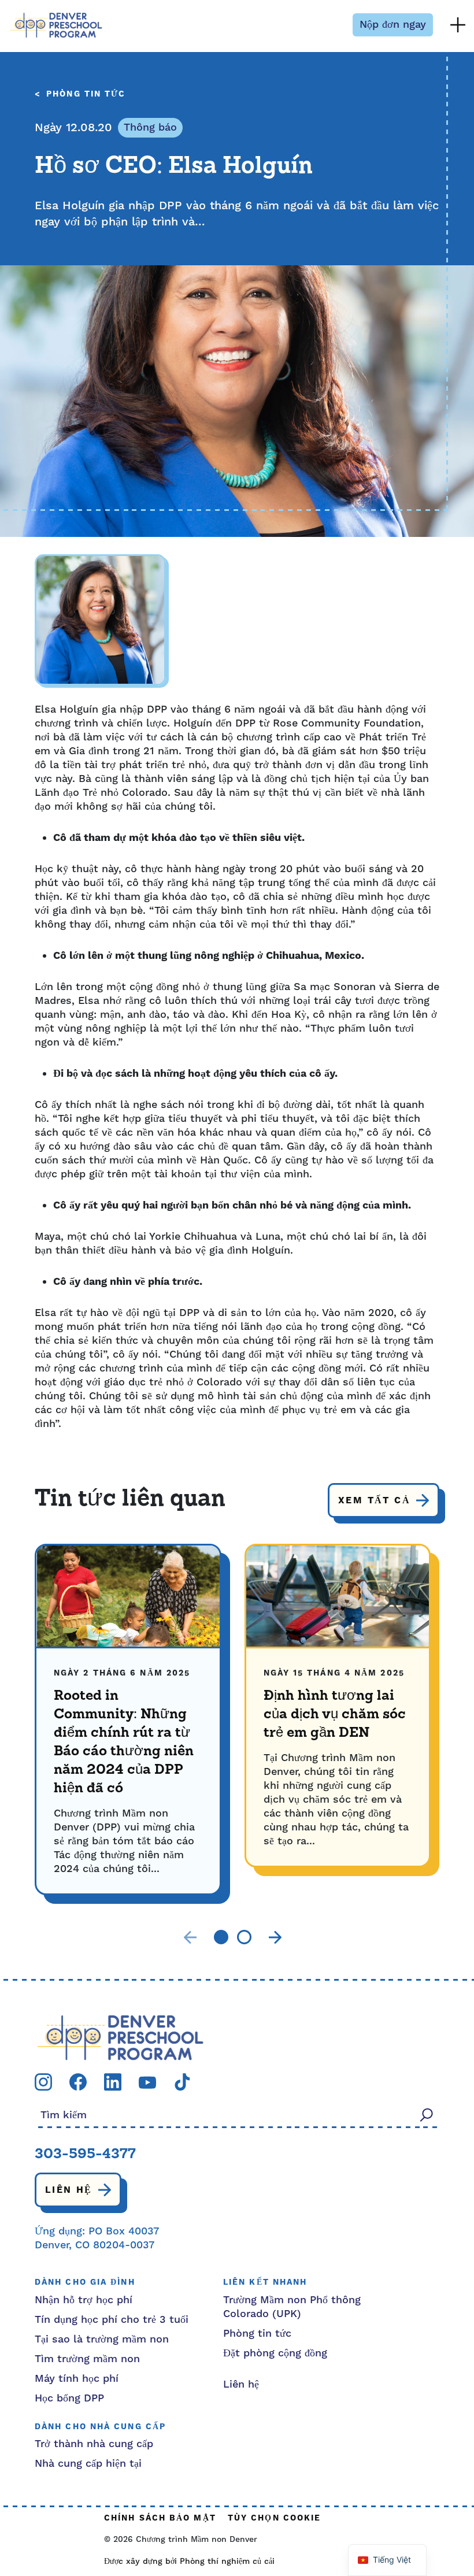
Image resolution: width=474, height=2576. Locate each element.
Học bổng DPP (69, 2398)
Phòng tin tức (86, 94)
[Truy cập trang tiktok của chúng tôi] (182, 2082)
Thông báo (150, 127)
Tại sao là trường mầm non (102, 2339)
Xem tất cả (374, 1500)
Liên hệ (69, 2190)
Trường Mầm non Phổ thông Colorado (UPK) (292, 2307)
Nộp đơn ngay (393, 25)
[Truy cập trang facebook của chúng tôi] (78, 2082)
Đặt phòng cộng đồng (275, 2353)
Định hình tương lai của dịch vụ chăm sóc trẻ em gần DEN (335, 1715)
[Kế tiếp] (275, 1937)
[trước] (190, 1937)
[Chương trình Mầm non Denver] (56, 25)
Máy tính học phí (77, 2379)
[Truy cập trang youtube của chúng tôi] (147, 2082)
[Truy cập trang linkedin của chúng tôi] (113, 2082)
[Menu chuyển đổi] (458, 25)
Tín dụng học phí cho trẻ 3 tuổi (112, 2320)
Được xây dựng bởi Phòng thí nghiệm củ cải (189, 2562)
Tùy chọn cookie (275, 2518)
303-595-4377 (85, 2155)
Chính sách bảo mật (160, 2518)
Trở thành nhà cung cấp (94, 2444)
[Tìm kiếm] (427, 2114)
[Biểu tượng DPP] (120, 2037)
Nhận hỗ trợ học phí (84, 2300)
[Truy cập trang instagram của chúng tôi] (43, 2082)
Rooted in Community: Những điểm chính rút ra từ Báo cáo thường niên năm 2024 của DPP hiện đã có (124, 1743)
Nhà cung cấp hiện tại (88, 2464)
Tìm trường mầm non (87, 2359)
